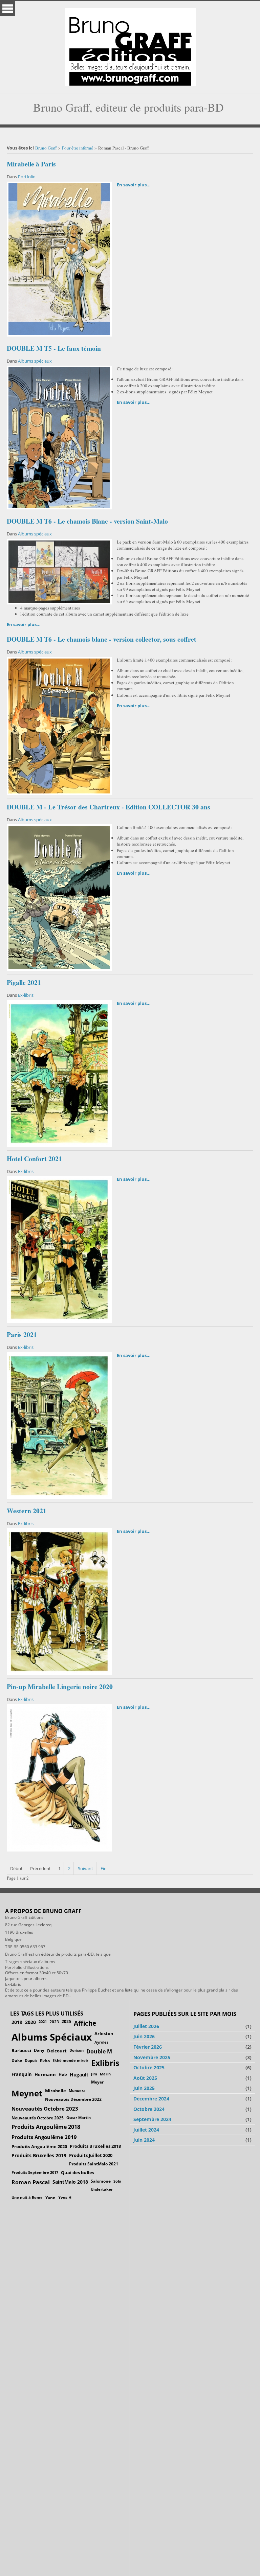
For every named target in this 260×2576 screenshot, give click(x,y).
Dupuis (31, 2060)
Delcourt (57, 2051)
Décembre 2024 (151, 2099)
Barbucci (21, 2050)
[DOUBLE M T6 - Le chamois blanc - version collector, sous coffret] (59, 725)
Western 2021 (27, 1511)
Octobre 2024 (149, 2109)
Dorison (77, 2050)
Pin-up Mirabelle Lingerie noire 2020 (60, 1687)
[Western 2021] (59, 1601)
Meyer (97, 2082)
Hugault (79, 2075)
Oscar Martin (79, 2118)
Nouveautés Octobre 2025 (38, 2118)
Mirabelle (56, 2091)
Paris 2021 (22, 1335)
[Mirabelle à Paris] (59, 258)
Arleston (104, 2033)
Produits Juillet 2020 (91, 2155)
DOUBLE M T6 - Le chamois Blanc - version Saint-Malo (87, 521)
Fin (104, 1868)
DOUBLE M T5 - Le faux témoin (54, 348)
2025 (66, 2021)
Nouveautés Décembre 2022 (73, 2099)
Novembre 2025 (152, 2057)
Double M (99, 2051)
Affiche (85, 2023)
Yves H (65, 2197)
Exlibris (105, 2063)
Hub (63, 2074)
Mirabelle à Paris (31, 164)
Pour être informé (78, 148)
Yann (50, 2198)
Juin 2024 (144, 2140)
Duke (17, 2060)
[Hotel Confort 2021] (59, 1249)
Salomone (101, 2181)
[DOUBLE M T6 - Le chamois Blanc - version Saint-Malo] (59, 571)
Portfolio (27, 177)
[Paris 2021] (59, 1425)
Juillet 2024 (146, 2130)
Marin (105, 2074)
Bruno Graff (46, 148)
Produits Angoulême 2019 (44, 2137)
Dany (39, 2050)
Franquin (22, 2074)
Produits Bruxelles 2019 (39, 2155)
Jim (94, 2074)
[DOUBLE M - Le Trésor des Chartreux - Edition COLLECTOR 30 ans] (59, 897)
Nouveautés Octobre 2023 (45, 2109)
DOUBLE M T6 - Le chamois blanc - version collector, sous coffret (102, 639)
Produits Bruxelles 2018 (95, 2146)
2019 (17, 2022)
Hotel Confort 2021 (34, 1159)
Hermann (45, 2074)
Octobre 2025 (149, 2067)
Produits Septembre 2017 (35, 2172)
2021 (43, 2021)
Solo (117, 2181)
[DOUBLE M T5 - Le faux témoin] (59, 437)
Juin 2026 (144, 2036)
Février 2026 (148, 2047)
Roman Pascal (31, 2182)
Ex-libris (26, 995)
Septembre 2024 (152, 2119)
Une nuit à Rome (27, 2197)
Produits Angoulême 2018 (46, 2127)
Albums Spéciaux (52, 2037)
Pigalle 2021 (24, 982)
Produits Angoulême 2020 (39, 2146)
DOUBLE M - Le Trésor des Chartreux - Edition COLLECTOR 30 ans (109, 807)
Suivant (85, 1868)
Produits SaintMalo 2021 (94, 2164)
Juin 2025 (144, 2088)
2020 (30, 2022)
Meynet (27, 2093)
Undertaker (102, 2189)
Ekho (45, 2061)
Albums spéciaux (35, 361)
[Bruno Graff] (130, 45)
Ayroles (101, 2042)
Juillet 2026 (146, 2026)
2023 (54, 2022)
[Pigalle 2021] (59, 1073)
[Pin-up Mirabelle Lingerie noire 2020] (59, 1777)
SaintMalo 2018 (70, 2182)
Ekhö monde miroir (70, 2060)
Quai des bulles (78, 2172)
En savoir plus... (134, 185)
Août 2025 (145, 2078)
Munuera (77, 2090)
